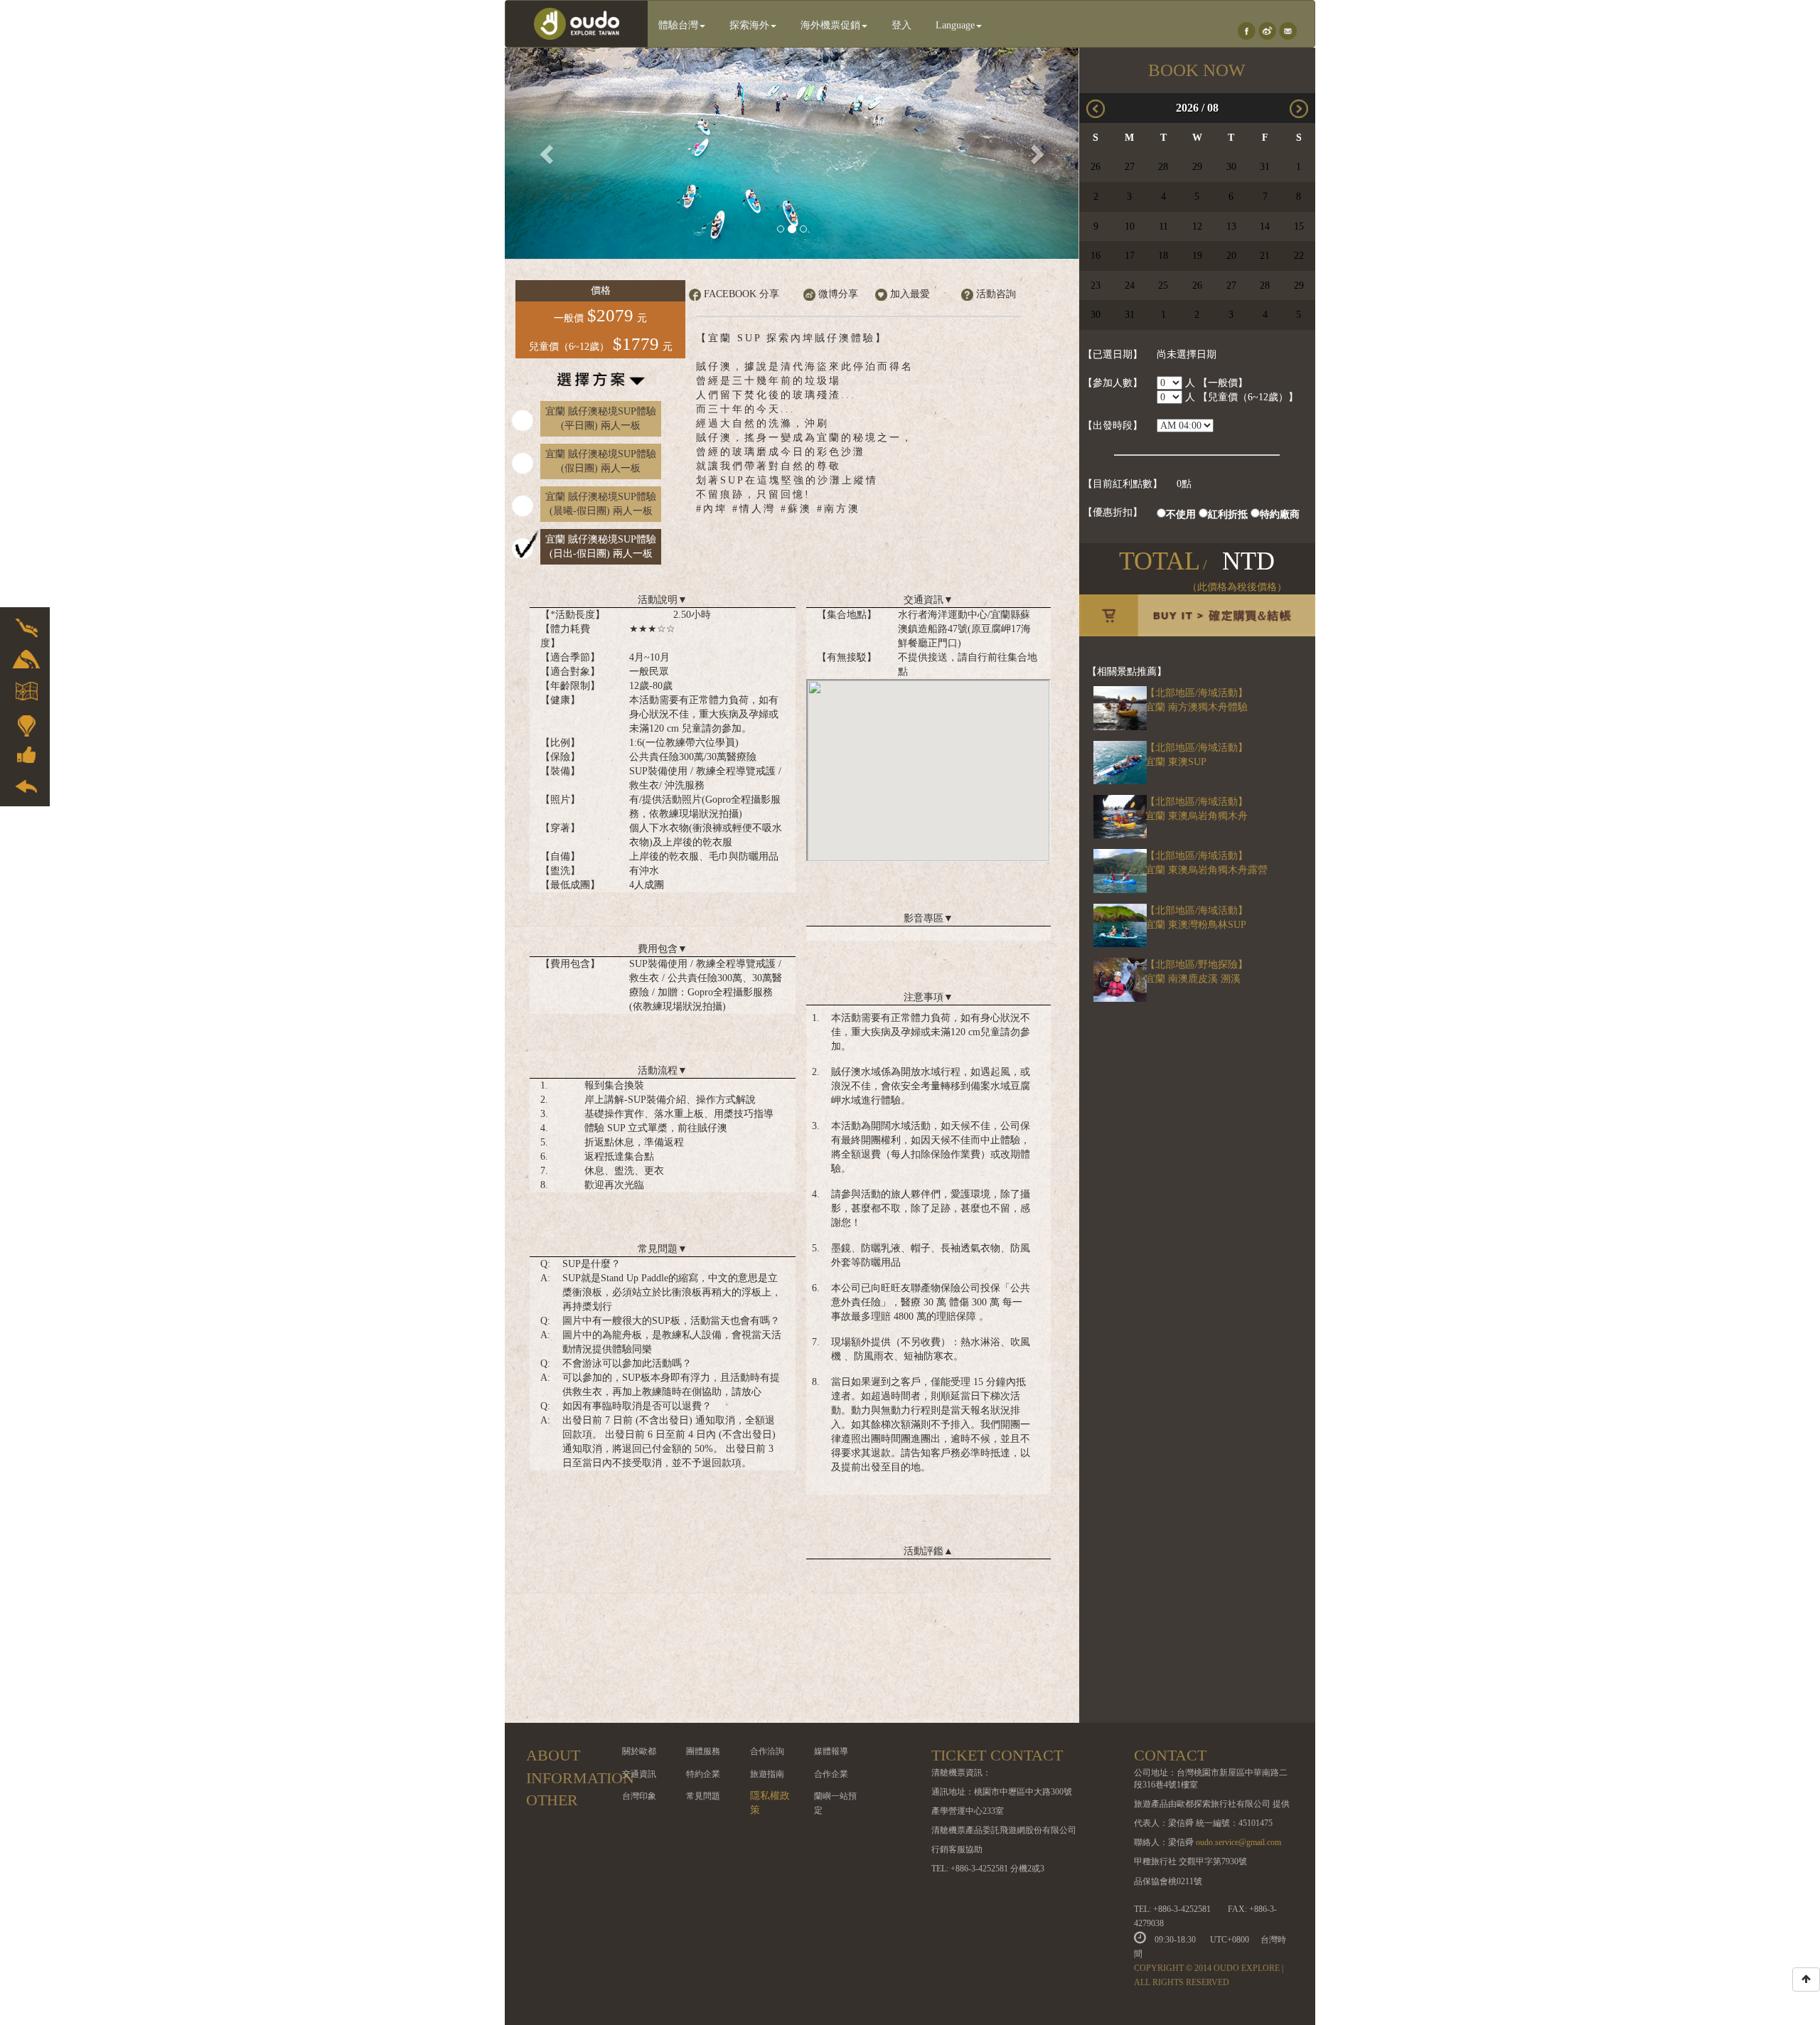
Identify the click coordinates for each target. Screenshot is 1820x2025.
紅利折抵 (1228, 514)
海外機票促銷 (830, 25)
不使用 (1181, 514)
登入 (901, 25)
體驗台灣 (678, 25)
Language (955, 25)
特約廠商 (1280, 514)
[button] (548, 153)
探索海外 (749, 25)
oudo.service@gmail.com (1238, 1842)
